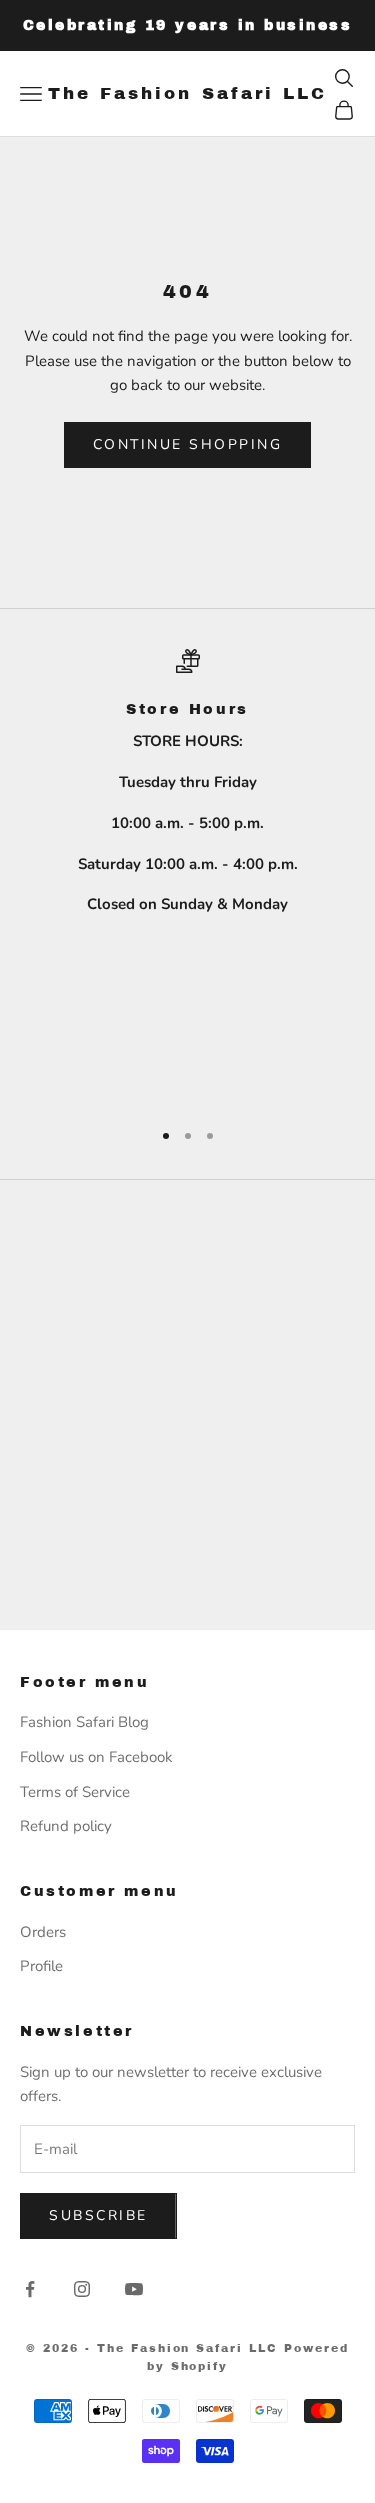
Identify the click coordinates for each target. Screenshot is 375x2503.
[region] (187, 875)
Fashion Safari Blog (84, 1722)
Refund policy (66, 1826)
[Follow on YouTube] (134, 2289)
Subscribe (98, 2215)
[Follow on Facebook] (30, 2289)
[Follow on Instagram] (82, 2289)
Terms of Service (75, 1792)
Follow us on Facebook (96, 1757)
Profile (41, 1966)
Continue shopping (188, 444)
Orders (43, 1932)
